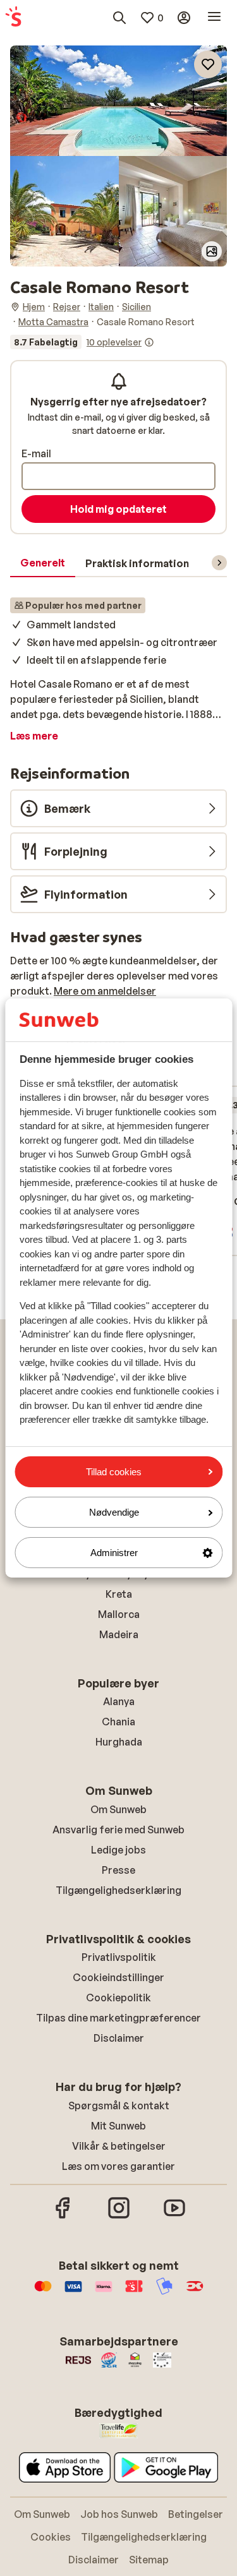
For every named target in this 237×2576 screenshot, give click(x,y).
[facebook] (63, 2217)
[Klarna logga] (104, 2292)
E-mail (36, 453)
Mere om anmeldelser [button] (105, 991)
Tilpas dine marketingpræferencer (118, 2018)
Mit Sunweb (118, 2126)
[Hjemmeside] (13, 18)
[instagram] (119, 2217)
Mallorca (119, 1614)
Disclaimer (119, 2038)
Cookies (51, 2537)
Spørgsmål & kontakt (119, 2106)
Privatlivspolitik (119, 1957)
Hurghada (119, 1742)
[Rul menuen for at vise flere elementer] (219, 563)
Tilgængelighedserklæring (118, 1890)
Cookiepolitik (118, 1998)
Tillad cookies (114, 1472)
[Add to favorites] (208, 64)
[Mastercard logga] (43, 2292)
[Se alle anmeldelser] (82, 342)
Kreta (119, 1594)
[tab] (43, 563)
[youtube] (174, 2217)
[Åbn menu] (214, 18)
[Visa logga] (73, 2292)
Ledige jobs (118, 1850)
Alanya (119, 1701)
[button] (118, 101)
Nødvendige (114, 1512)
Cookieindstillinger (118, 1977)
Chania (118, 1722)
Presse (118, 1870)
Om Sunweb (118, 1809)
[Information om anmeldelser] (149, 342)
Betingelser (196, 2514)
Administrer (114, 1553)
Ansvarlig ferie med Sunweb (118, 1830)
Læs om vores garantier (118, 2166)
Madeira (119, 1634)
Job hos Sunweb (119, 2514)
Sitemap (149, 2560)
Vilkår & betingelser (119, 2146)
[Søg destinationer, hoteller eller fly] (119, 18)
